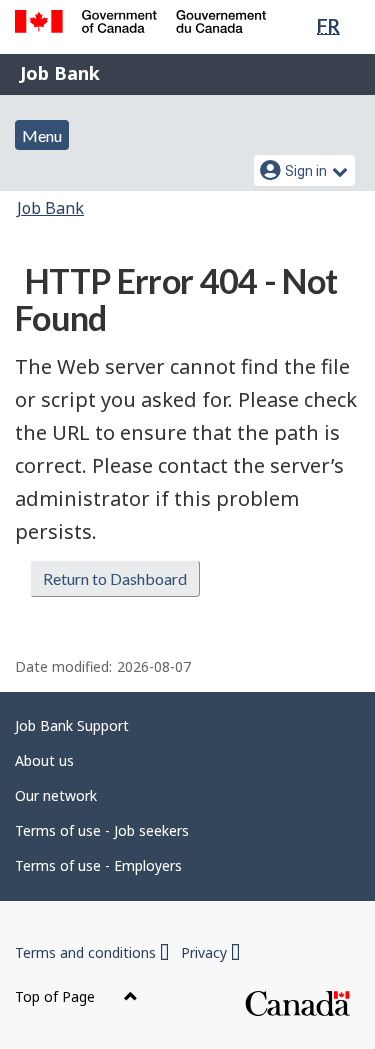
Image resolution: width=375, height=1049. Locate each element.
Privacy (210, 952)
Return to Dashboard (115, 578)
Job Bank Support (72, 725)
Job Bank (60, 73)
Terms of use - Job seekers (102, 830)
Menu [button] (42, 135)
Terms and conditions (92, 952)
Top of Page (57, 996)
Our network (56, 795)
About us (44, 760)
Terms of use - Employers (98, 865)
